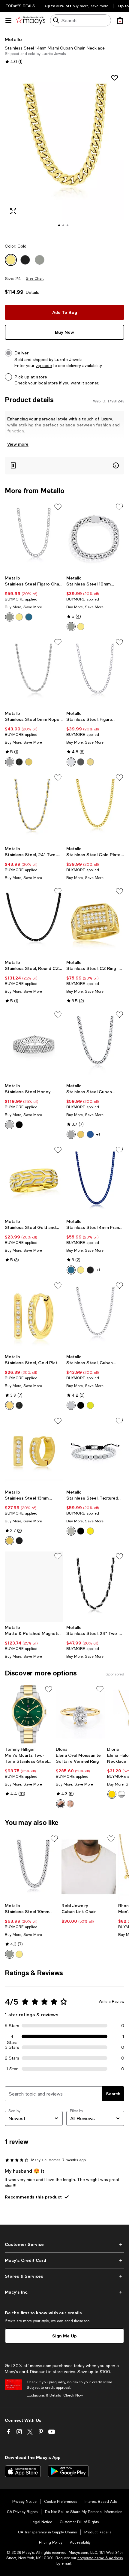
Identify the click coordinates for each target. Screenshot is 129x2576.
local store (48, 383)
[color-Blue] (29, 617)
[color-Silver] (10, 617)
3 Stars (12, 2047)
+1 (98, 1134)
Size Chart (35, 278)
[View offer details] (64, 466)
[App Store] (23, 2471)
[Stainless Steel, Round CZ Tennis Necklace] (34, 922)
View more (18, 444)
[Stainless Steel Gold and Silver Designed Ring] (34, 1180)
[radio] (10, 617)
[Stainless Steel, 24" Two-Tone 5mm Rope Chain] (34, 808)
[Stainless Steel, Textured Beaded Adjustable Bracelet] (95, 1451)
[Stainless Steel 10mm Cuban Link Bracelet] (95, 537)
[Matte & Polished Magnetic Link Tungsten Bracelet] (34, 1587)
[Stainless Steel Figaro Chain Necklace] (34, 537)
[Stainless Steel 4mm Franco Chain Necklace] (95, 1180)
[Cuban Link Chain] (89, 1867)
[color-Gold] (19, 617)
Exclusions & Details (44, 2395)
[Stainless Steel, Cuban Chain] (95, 1316)
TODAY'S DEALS (21, 6)
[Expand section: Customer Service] (64, 2244)
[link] (34, 598)
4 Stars (12, 2037)
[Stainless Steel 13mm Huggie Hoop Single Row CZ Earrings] (34, 1451)
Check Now (73, 2395)
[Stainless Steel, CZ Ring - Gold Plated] (95, 922)
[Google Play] (68, 2471)
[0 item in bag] (120, 20)
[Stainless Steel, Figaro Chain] (95, 673)
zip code (44, 366)
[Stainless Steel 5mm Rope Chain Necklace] (34, 673)
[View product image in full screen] (13, 211)
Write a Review (111, 2002)
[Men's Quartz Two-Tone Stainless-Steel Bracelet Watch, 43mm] (29, 1714)
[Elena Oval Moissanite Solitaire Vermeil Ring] (80, 1714)
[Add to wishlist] (115, 78)
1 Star (12, 2069)
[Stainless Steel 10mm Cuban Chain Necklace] (32, 1867)
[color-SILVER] (10, 762)
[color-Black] (81, 762)
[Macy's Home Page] (30, 20)
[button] (64, 153)
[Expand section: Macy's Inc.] (64, 2292)
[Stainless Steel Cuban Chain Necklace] (95, 1045)
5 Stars (12, 2026)
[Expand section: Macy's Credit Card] (64, 2260)
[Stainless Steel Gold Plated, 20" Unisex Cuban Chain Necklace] (95, 808)
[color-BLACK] (19, 762)
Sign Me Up (64, 2336)
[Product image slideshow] (64, 153)
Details (32, 292)
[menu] (8, 20)
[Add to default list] (58, 507)
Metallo (13, 39)
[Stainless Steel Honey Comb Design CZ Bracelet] (34, 1045)
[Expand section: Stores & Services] (64, 2276)
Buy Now (64, 332)
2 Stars (12, 2058)
